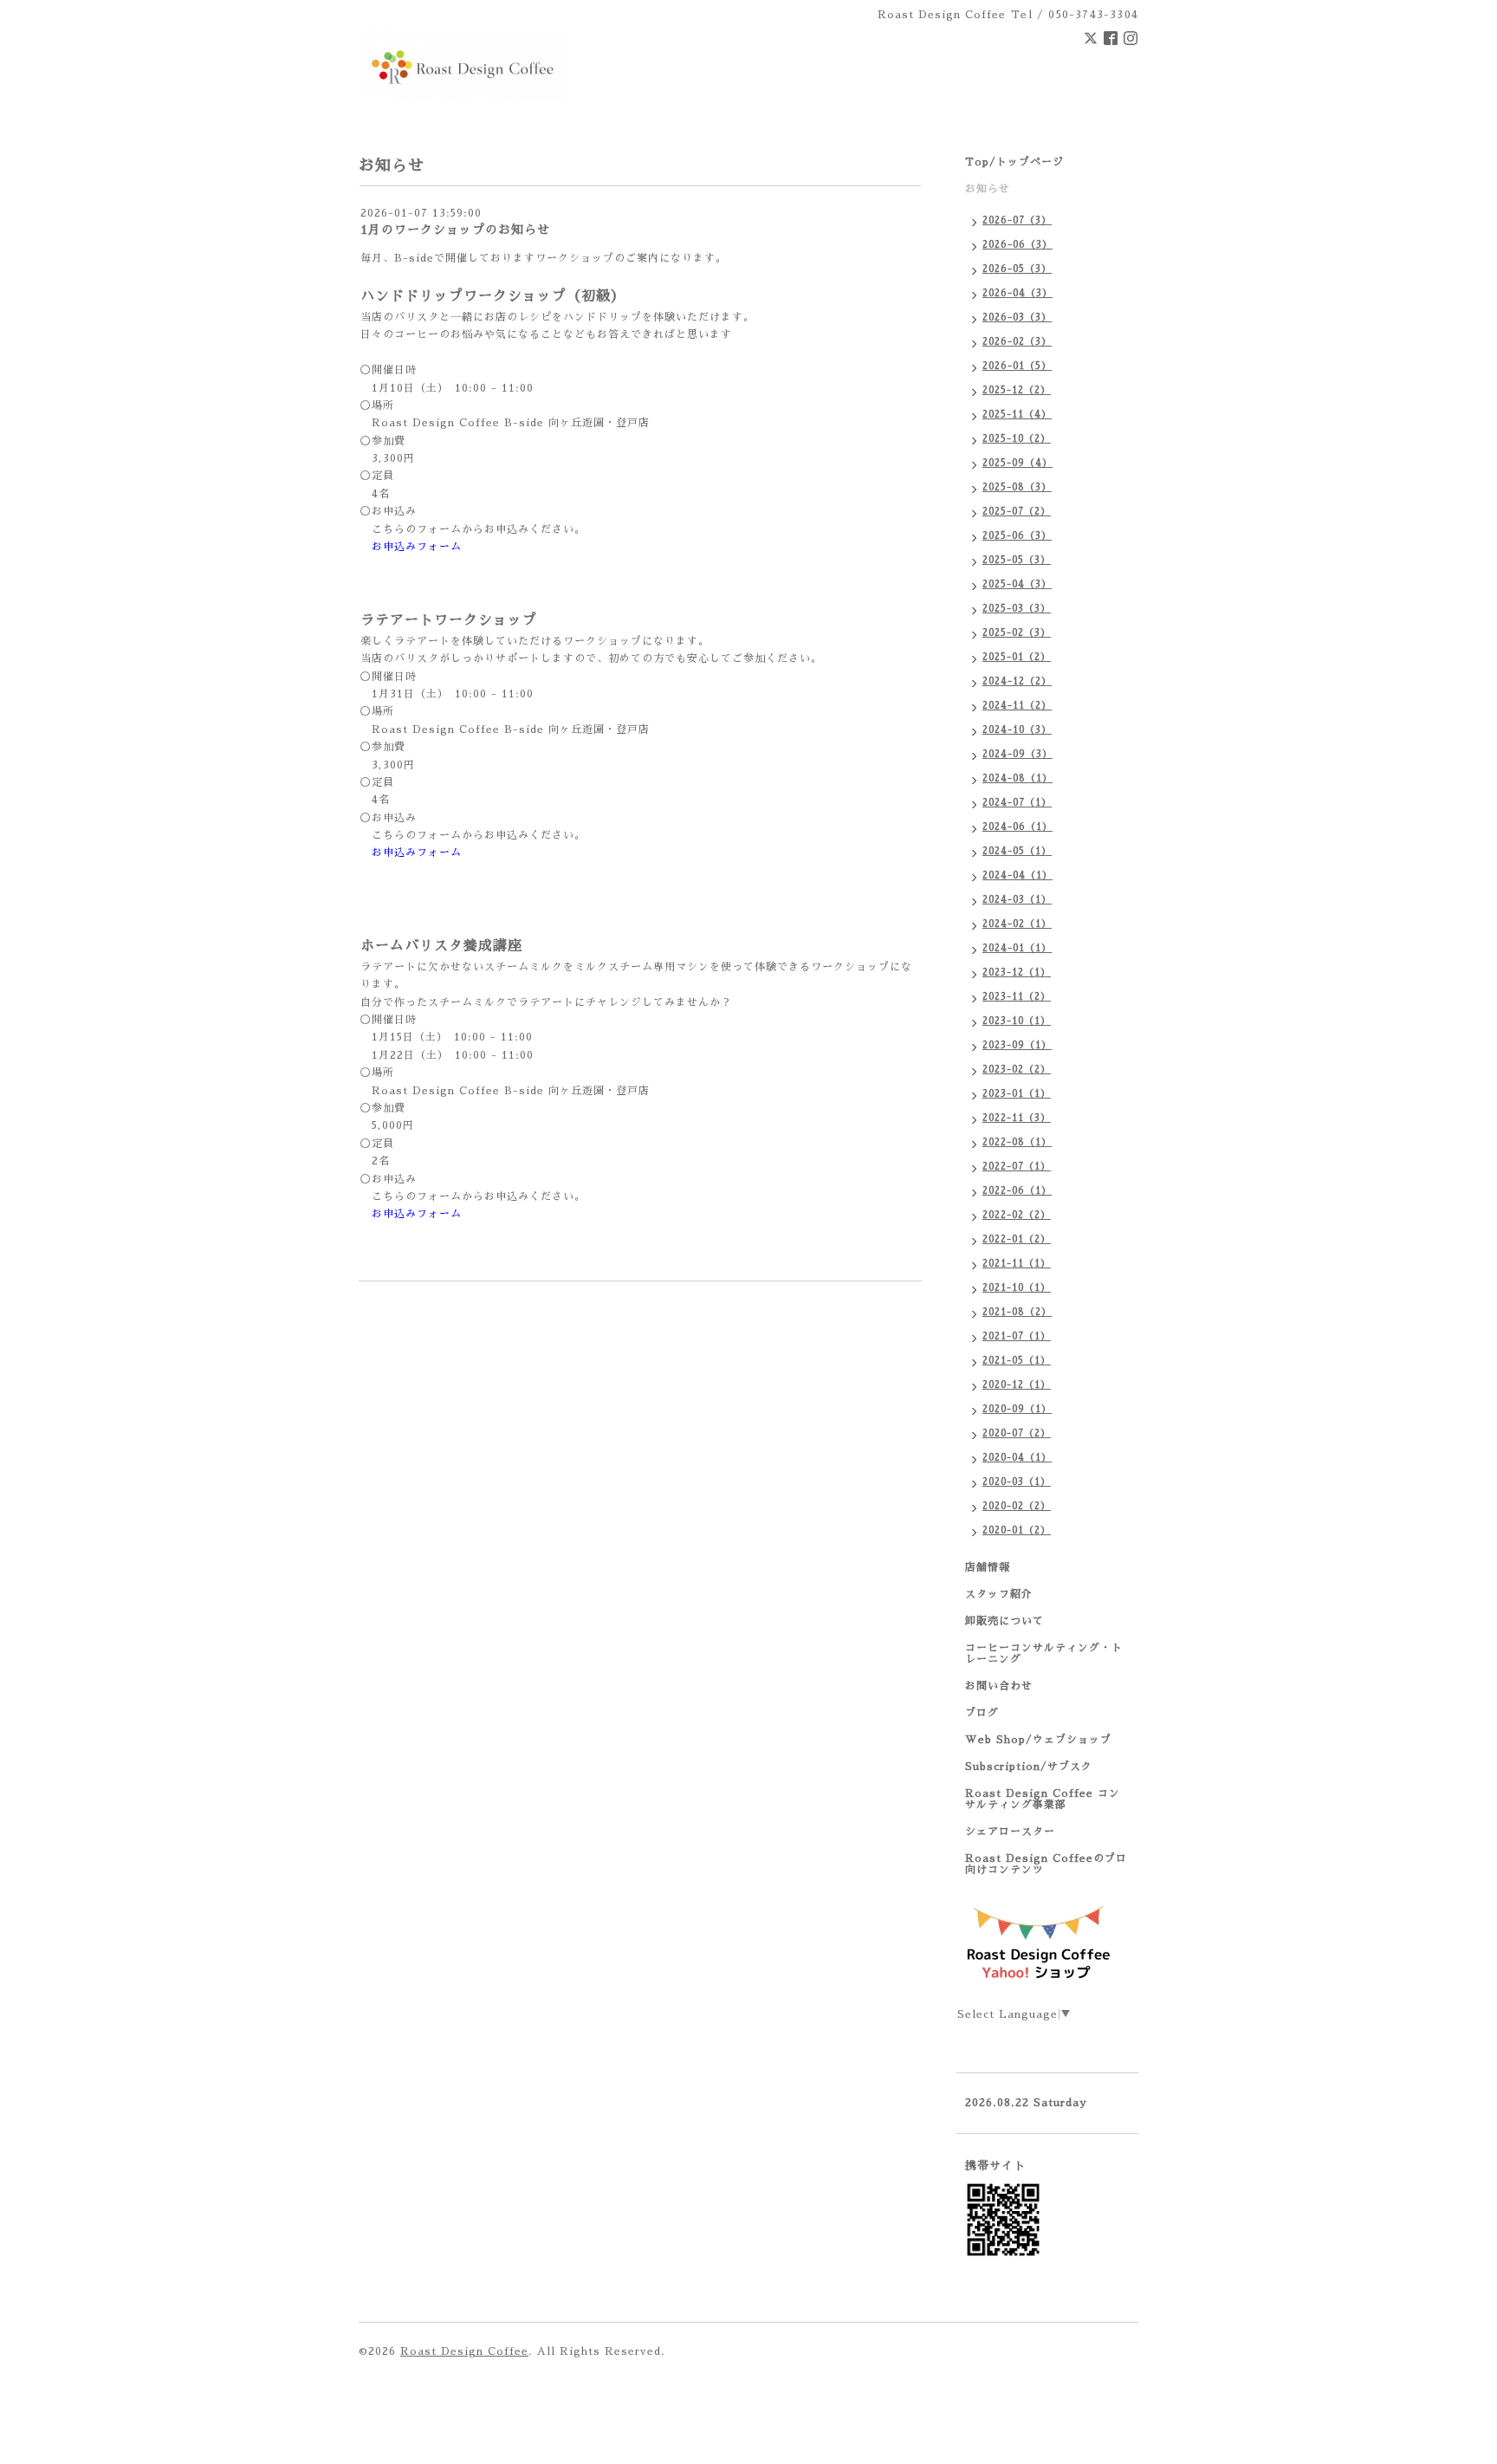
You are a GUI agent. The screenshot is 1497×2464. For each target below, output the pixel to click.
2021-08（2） (1017, 1312)
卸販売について (1004, 1621)
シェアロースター (1010, 1832)
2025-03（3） (1017, 609)
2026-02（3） (1017, 342)
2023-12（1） (1017, 973)
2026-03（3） (1017, 318)
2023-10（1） (1017, 1021)
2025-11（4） (1017, 415)
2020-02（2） (1017, 1506)
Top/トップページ (1014, 162)
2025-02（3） (1017, 633)
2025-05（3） (1017, 560)
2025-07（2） (1017, 512)
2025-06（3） (1017, 536)
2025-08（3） (1017, 487)
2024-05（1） (1017, 851)
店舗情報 (988, 1567)
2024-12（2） (1017, 681)
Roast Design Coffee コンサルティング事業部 (1043, 1799)
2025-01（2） (1017, 657)
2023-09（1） (1017, 1045)
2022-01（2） (1017, 1239)
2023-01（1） (1017, 1094)
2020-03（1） (1017, 1482)
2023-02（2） (1017, 1070)
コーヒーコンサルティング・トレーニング (1044, 1653)
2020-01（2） (1017, 1530)
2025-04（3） (1017, 584)
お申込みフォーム (417, 547)
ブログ (982, 1713)
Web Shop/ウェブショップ (1038, 1740)
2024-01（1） (1017, 948)
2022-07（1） (1017, 1167)
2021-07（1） (1017, 1336)
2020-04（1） (1017, 1458)
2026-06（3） (1017, 245)
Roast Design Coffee (464, 2351)
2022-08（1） (1017, 1142)
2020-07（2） (1017, 1433)
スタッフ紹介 (999, 1594)
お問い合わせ (999, 1686)
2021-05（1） (1017, 1361)
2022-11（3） (1017, 1118)
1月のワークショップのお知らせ (455, 230)
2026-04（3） (1017, 293)
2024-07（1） (1017, 803)
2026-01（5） (1017, 366)
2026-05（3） (1017, 269)
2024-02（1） (1017, 924)
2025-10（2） (1017, 439)
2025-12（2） (1017, 390)
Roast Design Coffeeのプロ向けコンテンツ (1046, 1864)
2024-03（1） (1017, 900)
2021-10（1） (1017, 1288)
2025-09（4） (1017, 463)
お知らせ (988, 189)
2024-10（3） (1017, 730)
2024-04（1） (1017, 875)
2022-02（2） (1017, 1215)
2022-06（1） (1017, 1191)
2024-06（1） (1017, 827)
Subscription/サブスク (1029, 1767)
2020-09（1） (1017, 1409)
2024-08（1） (1017, 778)
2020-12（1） (1017, 1385)
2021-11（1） (1017, 1264)
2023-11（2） (1017, 997)
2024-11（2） (1017, 706)
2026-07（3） (1017, 220)
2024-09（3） (1017, 754)
